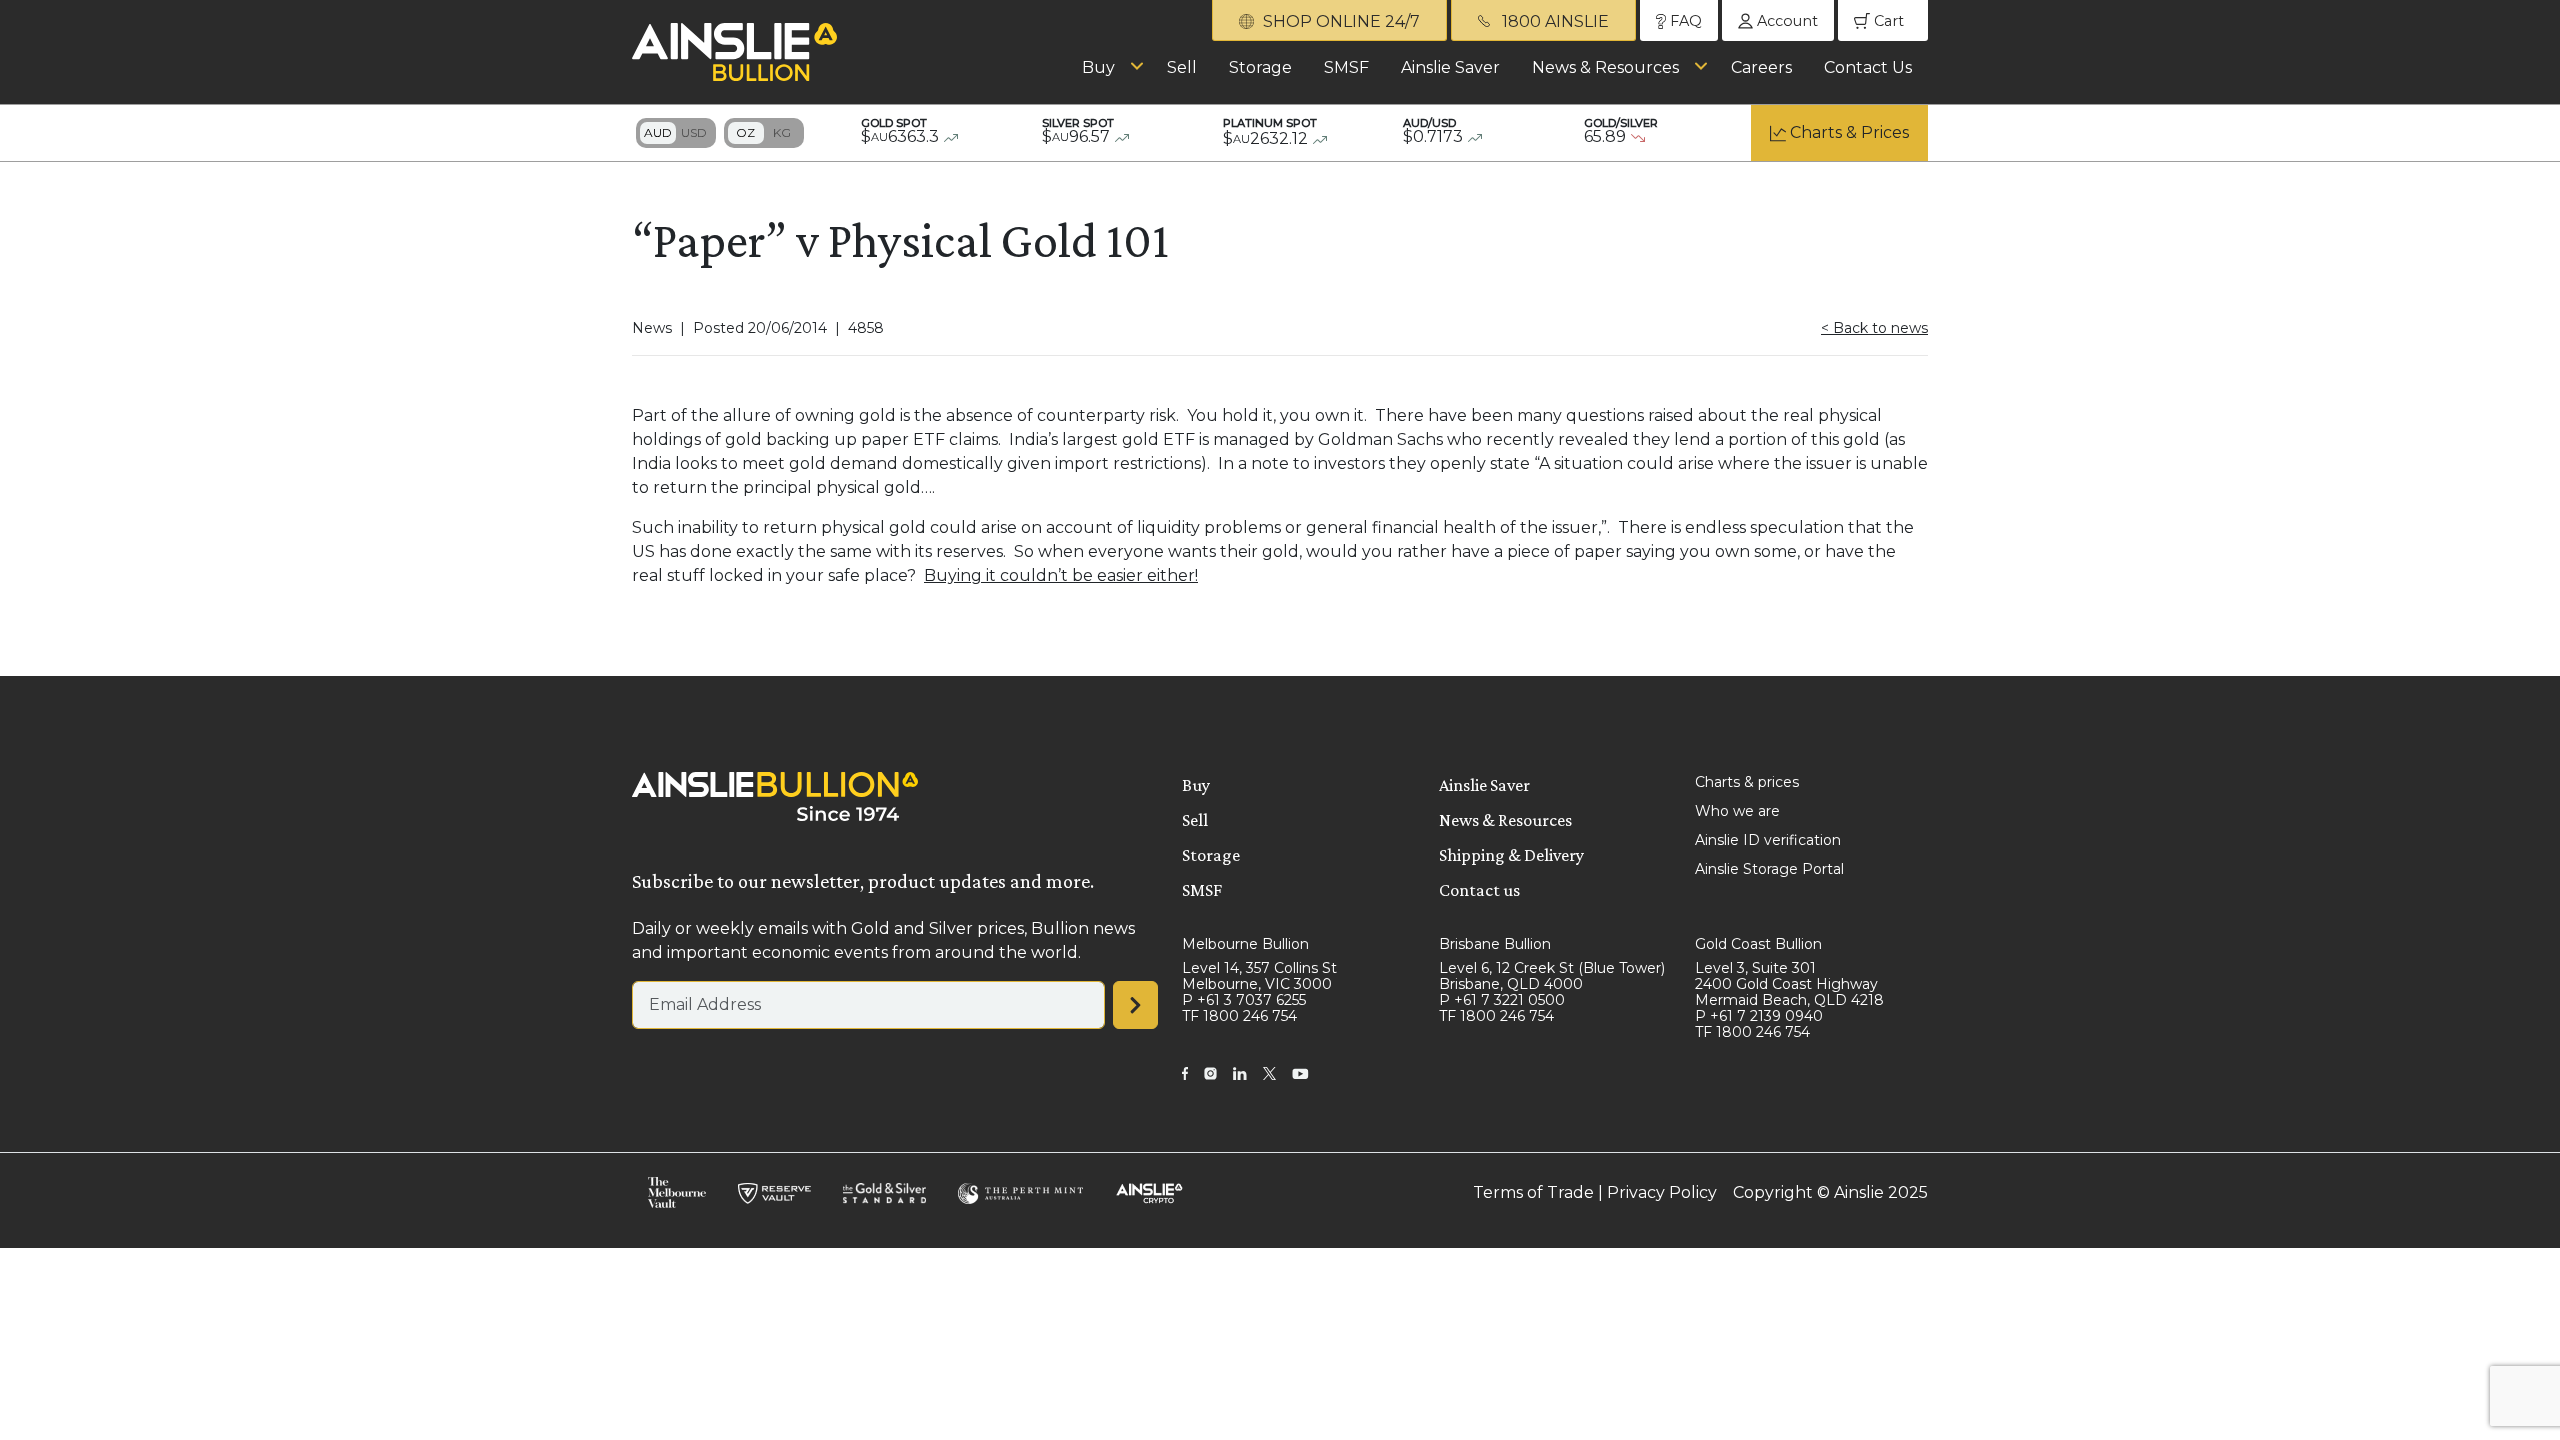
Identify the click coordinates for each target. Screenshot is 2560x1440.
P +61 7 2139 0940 (1759, 1016)
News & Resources (1605, 67)
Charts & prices (1747, 782)
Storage (1260, 67)
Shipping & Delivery (1511, 855)
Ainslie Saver (1450, 67)
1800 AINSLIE (1553, 21)
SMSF (1346, 67)
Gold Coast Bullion (1758, 944)
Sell (1182, 67)
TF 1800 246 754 (1239, 1016)
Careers (1761, 67)
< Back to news (1874, 328)
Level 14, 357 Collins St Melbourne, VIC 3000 (1259, 976)
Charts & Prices (1849, 132)
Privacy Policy (1662, 1192)
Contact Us (1868, 67)
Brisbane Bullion (1495, 944)
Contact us (1479, 890)
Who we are (1737, 811)
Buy (1098, 67)
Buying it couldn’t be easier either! (1061, 575)
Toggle (676, 133)
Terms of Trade (1533, 1192)
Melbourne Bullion (1245, 944)
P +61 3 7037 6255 (1244, 1000)
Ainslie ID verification (1768, 840)
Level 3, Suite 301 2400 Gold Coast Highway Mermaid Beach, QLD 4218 (1789, 984)
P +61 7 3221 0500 (1502, 1000)
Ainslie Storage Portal (1769, 869)
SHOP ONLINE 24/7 (1339, 21)
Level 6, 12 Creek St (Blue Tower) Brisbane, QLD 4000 (1552, 976)
